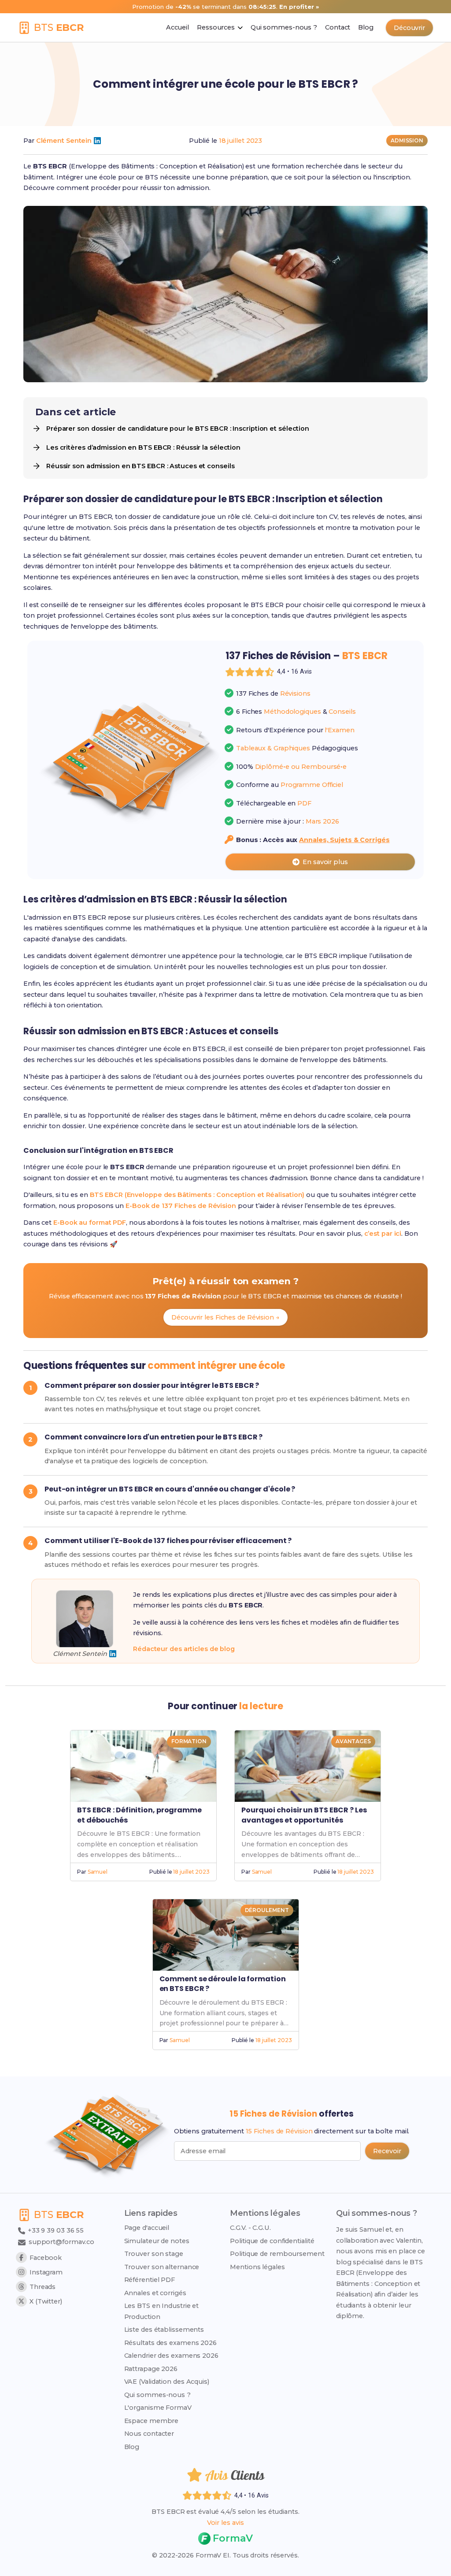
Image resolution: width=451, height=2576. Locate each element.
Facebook (46, 2258)
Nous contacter (149, 2434)
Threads (43, 2287)
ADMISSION (407, 140)
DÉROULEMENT (267, 1910)
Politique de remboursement (277, 2254)
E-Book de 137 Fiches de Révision (181, 1206)
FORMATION (189, 1741)
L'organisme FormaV (158, 2408)
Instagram (46, 2272)
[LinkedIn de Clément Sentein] (97, 141)
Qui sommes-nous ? (157, 2395)
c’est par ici (383, 1234)
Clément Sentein (64, 141)
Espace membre (152, 2421)
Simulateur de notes (157, 2241)
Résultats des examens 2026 (170, 2343)
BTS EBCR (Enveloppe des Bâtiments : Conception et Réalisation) (197, 1195)
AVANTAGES (353, 1741)
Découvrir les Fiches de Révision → (225, 1317)
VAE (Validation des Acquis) (167, 2382)
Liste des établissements (164, 2330)
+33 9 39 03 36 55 (55, 2230)
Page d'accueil (147, 2228)
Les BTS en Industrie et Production (162, 2311)
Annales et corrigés (155, 2293)
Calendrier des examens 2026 (171, 2356)
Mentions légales (257, 2267)
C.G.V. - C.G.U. (250, 2228)
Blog (132, 2447)
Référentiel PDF (150, 2280)
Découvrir (409, 28)
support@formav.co (61, 2242)
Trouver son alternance (162, 2267)
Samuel (98, 1872)
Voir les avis (225, 2523)
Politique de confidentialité (272, 2241)
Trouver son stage (154, 2254)
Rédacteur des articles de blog (184, 1649)
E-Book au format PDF (90, 1223)
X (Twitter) (46, 2301)
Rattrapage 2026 (151, 2369)
